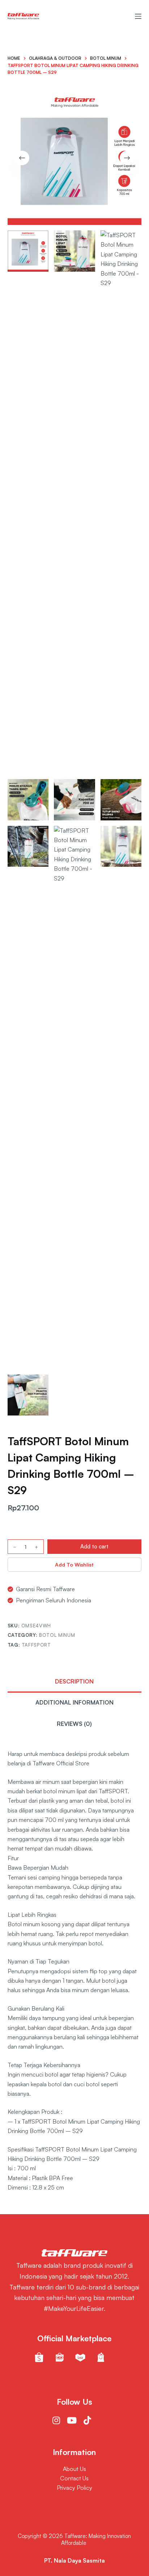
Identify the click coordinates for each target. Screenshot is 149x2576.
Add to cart (94, 1546)
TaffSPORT (36, 1645)
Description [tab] (74, 1681)
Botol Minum (57, 1635)
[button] (75, 1565)
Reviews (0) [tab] (74, 1724)
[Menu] (138, 16)
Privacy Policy (74, 2488)
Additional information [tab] (74, 1702)
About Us (74, 2469)
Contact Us (74, 2478)
